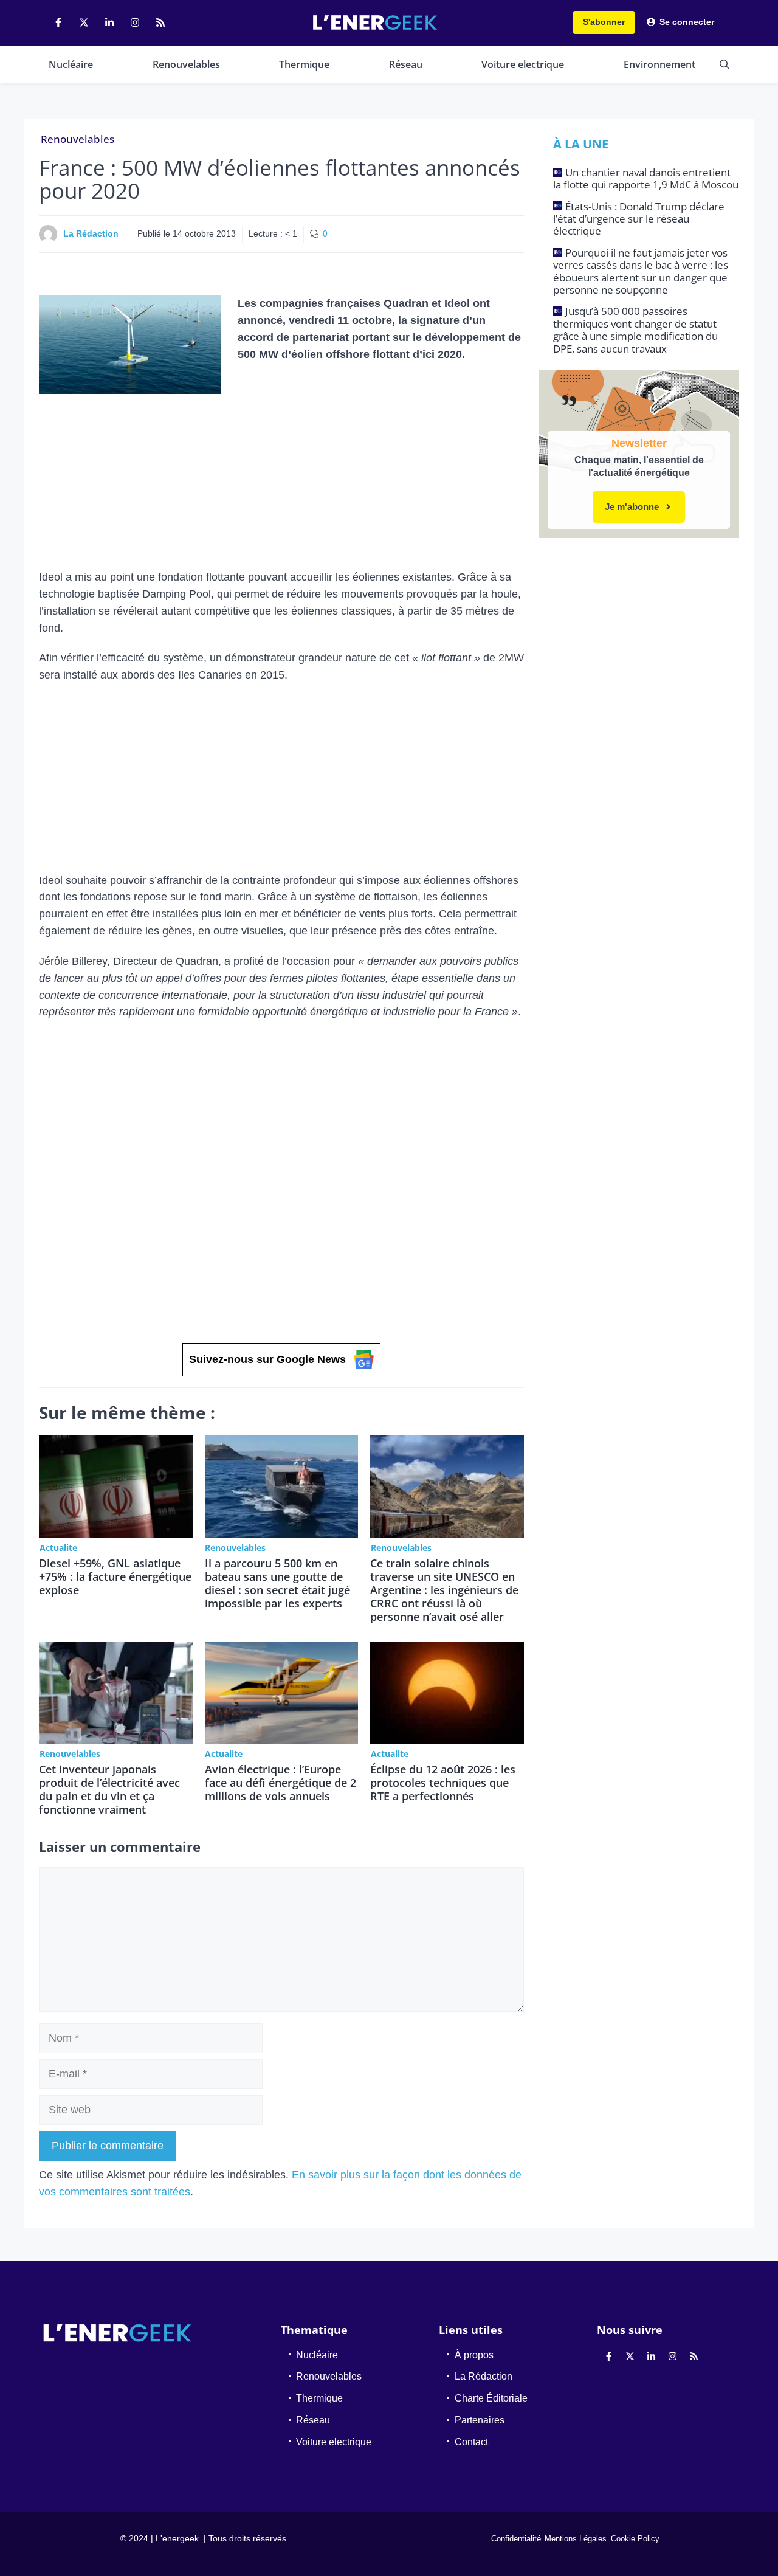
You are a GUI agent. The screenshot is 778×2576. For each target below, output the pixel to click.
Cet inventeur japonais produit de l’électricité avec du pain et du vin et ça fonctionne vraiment (109, 1789)
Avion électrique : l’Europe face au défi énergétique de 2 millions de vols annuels (281, 1783)
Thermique (304, 64)
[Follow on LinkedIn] (109, 22)
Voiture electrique (523, 64)
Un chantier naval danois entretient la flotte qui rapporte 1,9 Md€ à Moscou (646, 178)
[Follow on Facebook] (58, 22)
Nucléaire (71, 64)
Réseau (406, 64)
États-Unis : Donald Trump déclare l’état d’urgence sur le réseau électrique (639, 219)
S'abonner (604, 22)
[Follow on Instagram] (135, 22)
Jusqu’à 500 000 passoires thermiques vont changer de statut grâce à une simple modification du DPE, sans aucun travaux (635, 330)
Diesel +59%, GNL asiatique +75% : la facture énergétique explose (115, 1576)
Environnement (659, 64)
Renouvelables (186, 64)
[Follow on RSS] (160, 22)
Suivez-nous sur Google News (267, 1359)
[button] (725, 64)
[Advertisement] (281, 479)
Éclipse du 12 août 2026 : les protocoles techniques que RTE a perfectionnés (443, 1783)
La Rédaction (91, 233)
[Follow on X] (84, 22)
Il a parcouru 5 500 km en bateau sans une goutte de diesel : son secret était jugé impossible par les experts (277, 1583)
